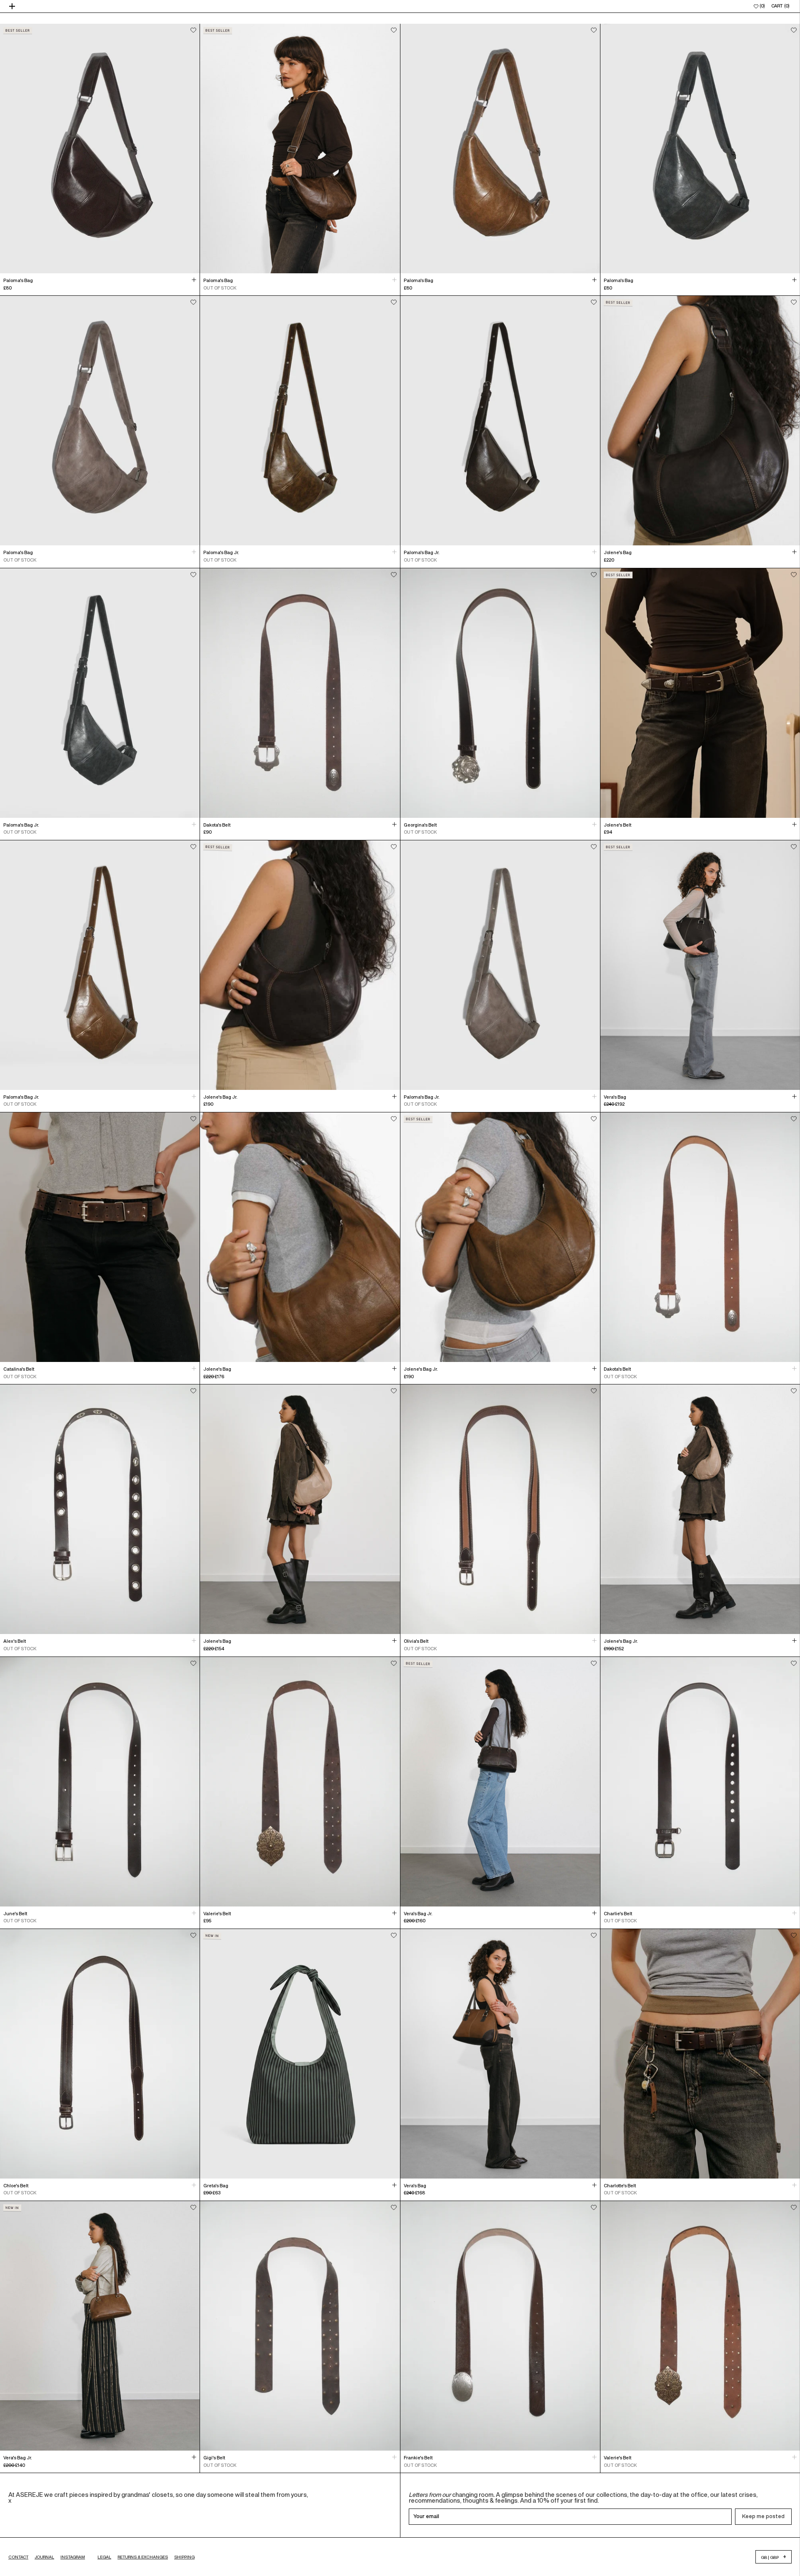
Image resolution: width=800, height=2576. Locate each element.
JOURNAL (44, 2557)
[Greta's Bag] (300, 2054)
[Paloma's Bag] (100, 149)
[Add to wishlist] (193, 30)
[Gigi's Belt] (300, 2326)
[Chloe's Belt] (100, 2054)
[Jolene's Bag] (700, 421)
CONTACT (18, 2557)
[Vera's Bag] (700, 965)
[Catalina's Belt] (100, 1237)
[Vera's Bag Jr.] (500, 1782)
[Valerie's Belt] (300, 1782)
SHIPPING (184, 2557)
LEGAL (104, 2557)
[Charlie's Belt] (700, 1782)
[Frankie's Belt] (500, 2326)
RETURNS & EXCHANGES (143, 2557)
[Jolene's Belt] (700, 693)
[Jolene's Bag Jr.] (300, 965)
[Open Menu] (13, 6)
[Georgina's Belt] (500, 693)
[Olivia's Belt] (500, 1509)
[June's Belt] (100, 1782)
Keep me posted (763, 2516)
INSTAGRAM (73, 2557)
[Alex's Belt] (100, 1509)
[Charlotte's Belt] (700, 2054)
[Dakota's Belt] (300, 693)
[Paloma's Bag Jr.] (300, 421)
